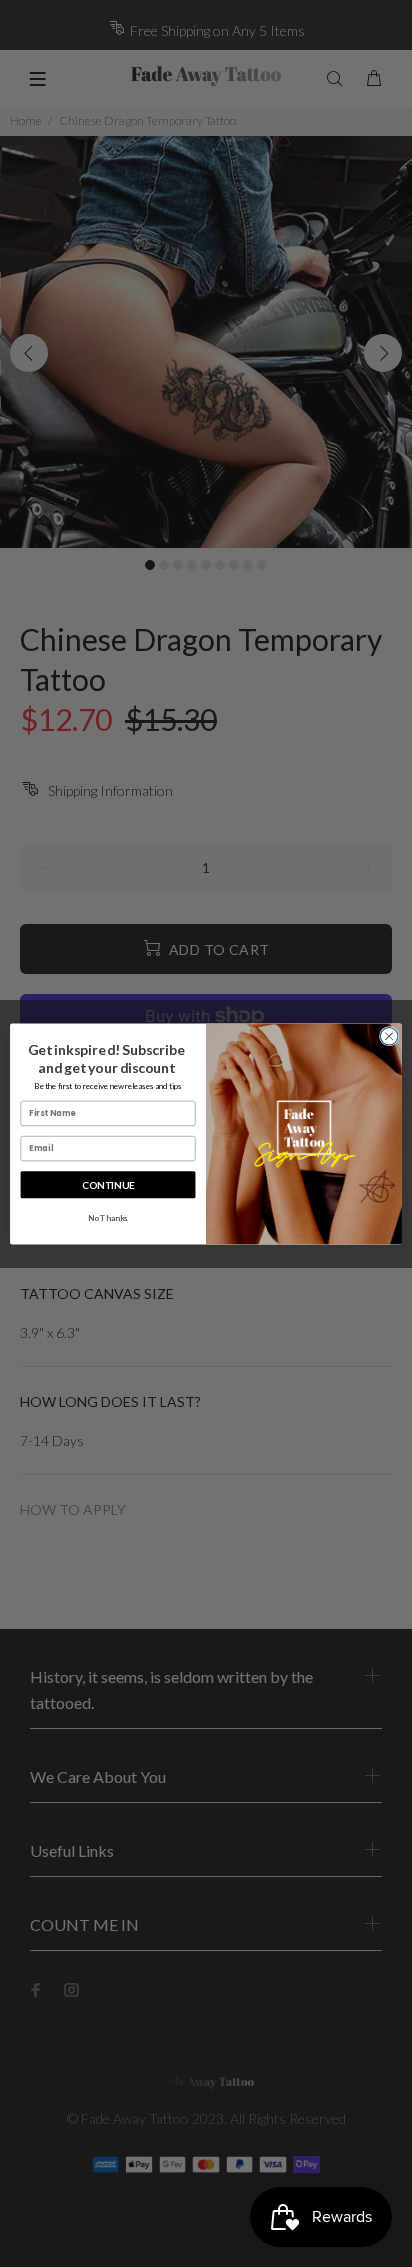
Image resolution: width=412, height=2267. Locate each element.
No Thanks (108, 1217)
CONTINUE (108, 1184)
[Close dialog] (389, 1036)
